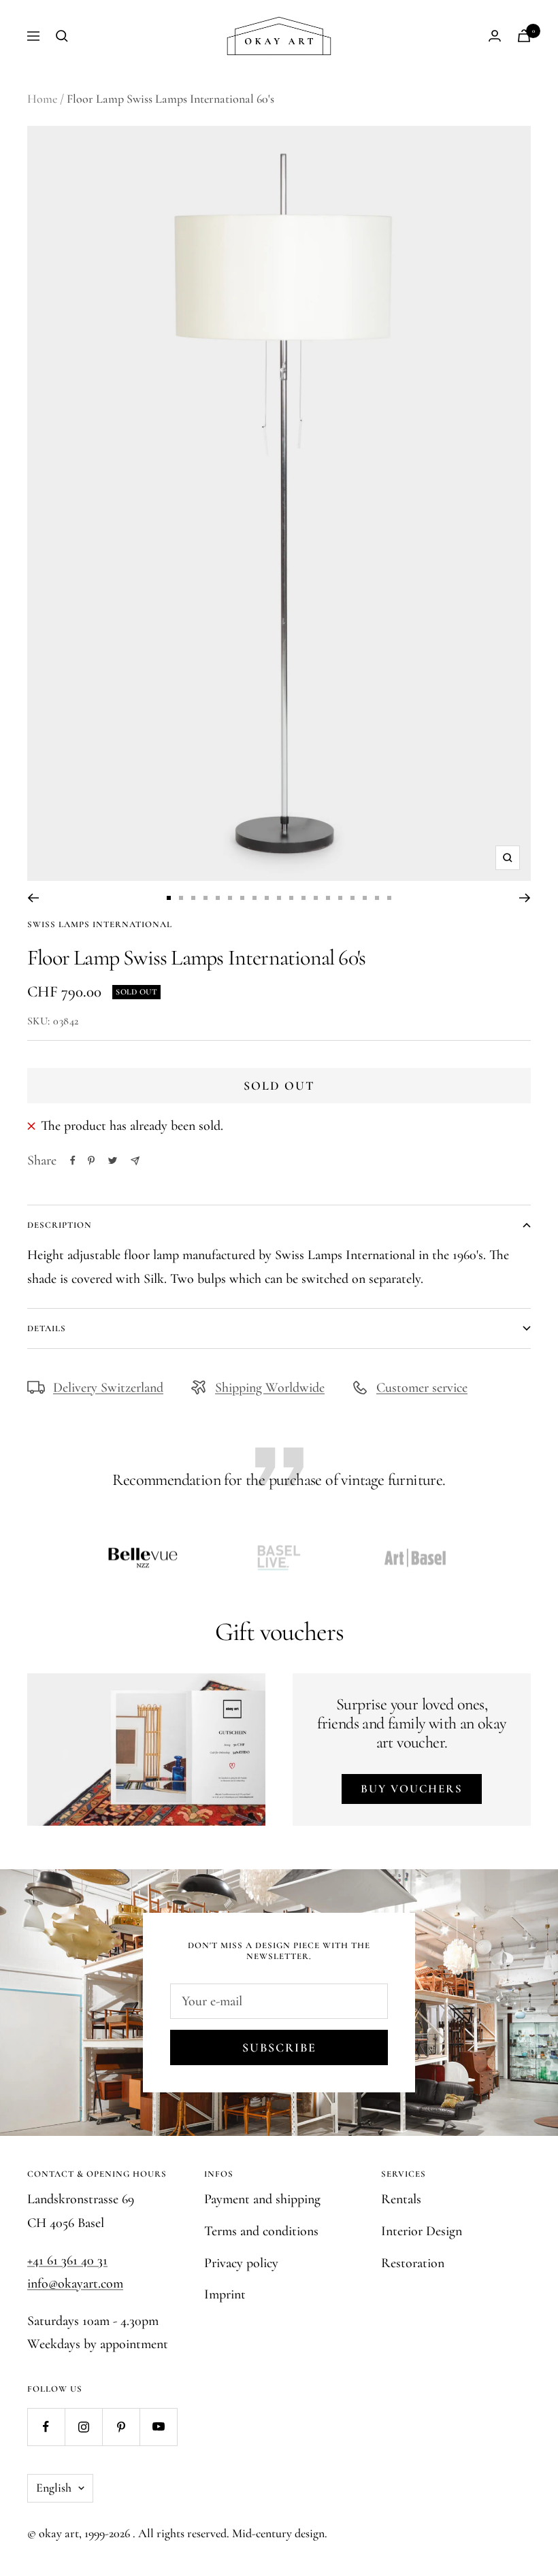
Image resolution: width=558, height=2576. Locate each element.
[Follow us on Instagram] (83, 2427)
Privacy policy (241, 2263)
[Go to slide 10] (279, 898)
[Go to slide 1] (169, 898)
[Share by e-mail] (135, 1161)
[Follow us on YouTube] (158, 2427)
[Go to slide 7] (242, 898)
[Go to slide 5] (218, 898)
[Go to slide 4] (206, 898)
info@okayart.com (75, 2284)
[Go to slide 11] (291, 898)
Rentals (401, 2199)
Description (60, 1225)
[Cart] (524, 36)
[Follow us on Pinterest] (121, 2427)
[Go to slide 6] (230, 898)
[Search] (62, 36)
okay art (59, 2533)
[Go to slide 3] (193, 898)
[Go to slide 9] (267, 898)
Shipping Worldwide (270, 1388)
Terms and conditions (261, 2231)
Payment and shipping (262, 2199)
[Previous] (33, 898)
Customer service (422, 1388)
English (54, 2488)
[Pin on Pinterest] (91, 1160)
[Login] (495, 36)
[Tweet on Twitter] (113, 1160)
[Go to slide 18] (377, 898)
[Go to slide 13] (316, 898)
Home (42, 99)
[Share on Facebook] (73, 1160)
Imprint (225, 2294)
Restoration (413, 2263)
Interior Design (422, 2231)
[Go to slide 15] (340, 898)
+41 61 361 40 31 (67, 2260)
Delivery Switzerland (108, 1388)
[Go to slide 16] (352, 898)
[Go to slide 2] (181, 898)
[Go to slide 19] (389, 898)
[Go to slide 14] (328, 898)
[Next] (525, 898)
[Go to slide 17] (365, 898)
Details (47, 1328)
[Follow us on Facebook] (46, 2427)
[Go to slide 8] (255, 898)
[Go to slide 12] (303, 898)
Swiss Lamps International (100, 924)
